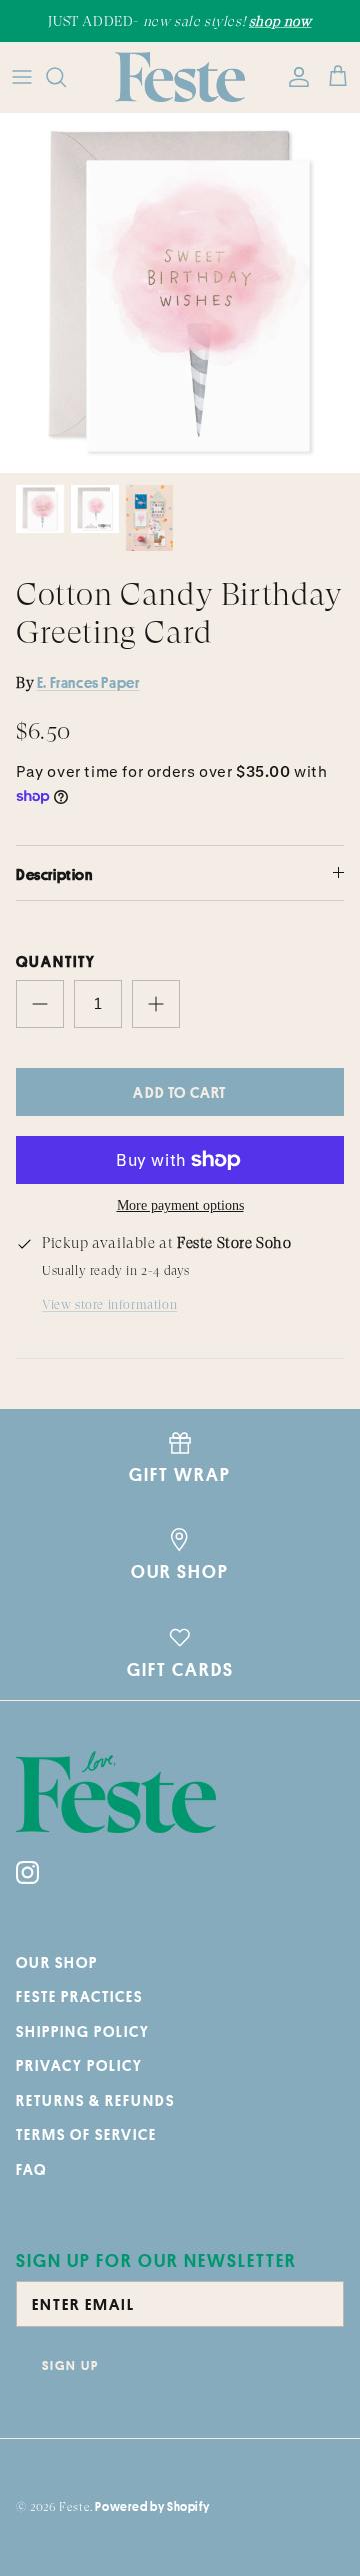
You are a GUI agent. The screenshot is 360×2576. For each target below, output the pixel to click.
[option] (180, 293)
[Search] (66, 77)
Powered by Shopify (152, 2507)
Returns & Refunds (95, 2101)
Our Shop (57, 1963)
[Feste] (180, 77)
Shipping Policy (83, 2032)
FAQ (31, 2170)
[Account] (294, 77)
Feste (74, 2507)
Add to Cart (179, 1092)
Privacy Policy (79, 2066)
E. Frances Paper (88, 682)
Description (54, 874)
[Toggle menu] (22, 77)
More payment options (180, 1205)
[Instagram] (27, 1873)
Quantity (56, 961)
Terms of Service (86, 2135)
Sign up (70, 2365)
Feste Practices (79, 1997)
